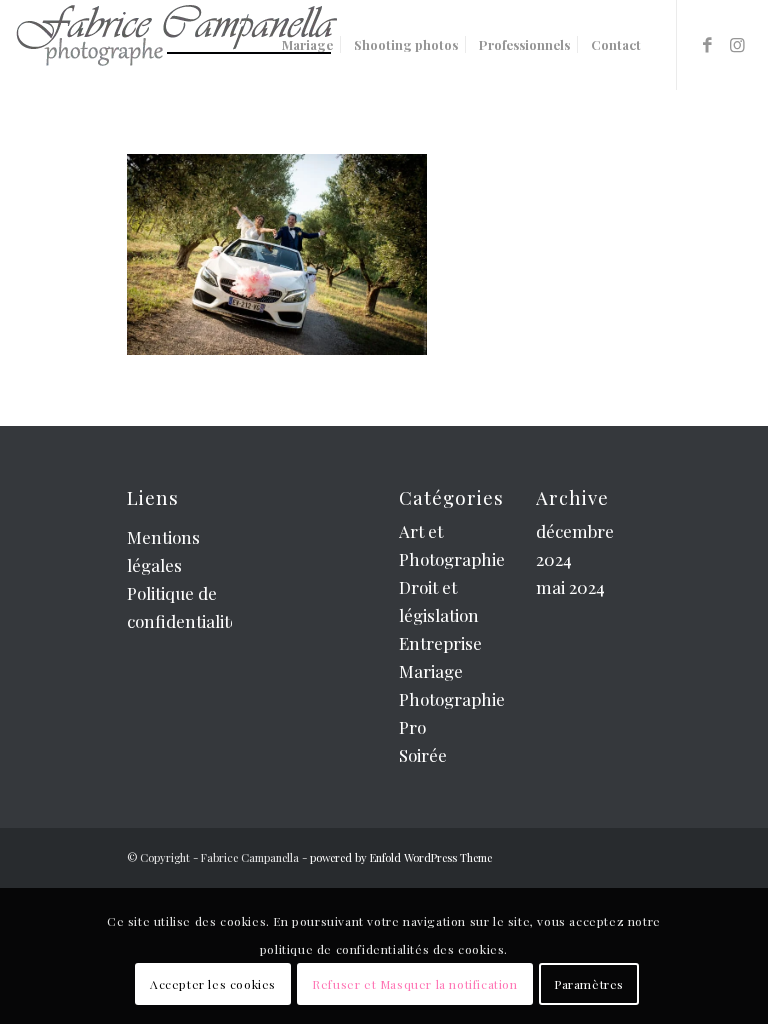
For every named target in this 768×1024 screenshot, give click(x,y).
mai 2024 (570, 587)
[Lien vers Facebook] (708, 44)
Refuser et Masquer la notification (414, 984)
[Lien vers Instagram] (738, 44)
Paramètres (589, 984)
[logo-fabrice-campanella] (176, 45)
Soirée (423, 755)
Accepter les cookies (213, 984)
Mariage (431, 671)
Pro (412, 727)
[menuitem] (307, 45)
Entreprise (440, 643)
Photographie (452, 699)
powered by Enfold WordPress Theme (401, 857)
